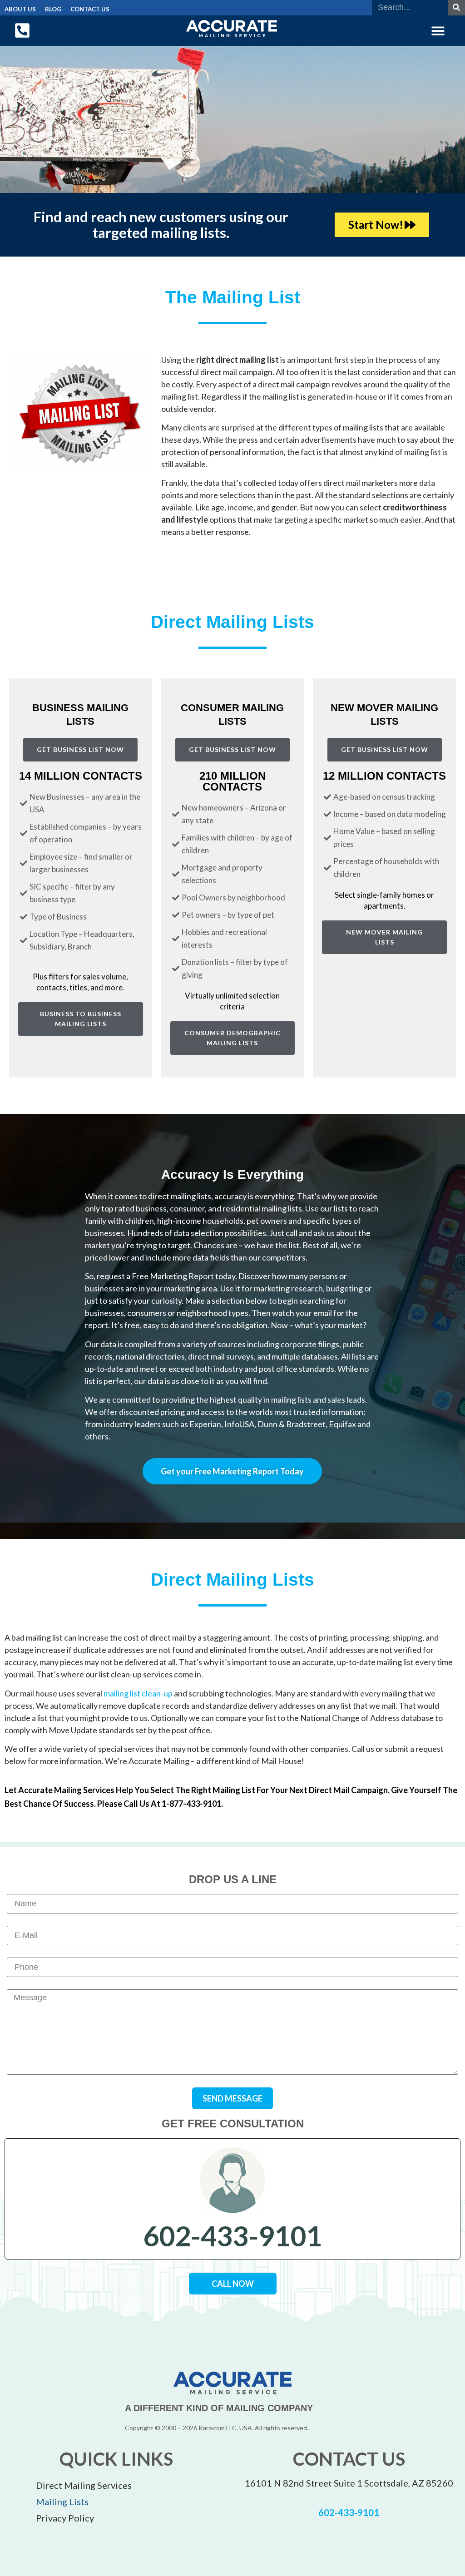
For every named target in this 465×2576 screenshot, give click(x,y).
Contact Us (90, 9)
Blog (53, 9)
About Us (20, 9)
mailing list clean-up (138, 1693)
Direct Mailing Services (84, 2485)
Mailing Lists (62, 2502)
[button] (438, 31)
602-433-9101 (232, 2236)
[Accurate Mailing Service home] (232, 29)
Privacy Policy (65, 2518)
